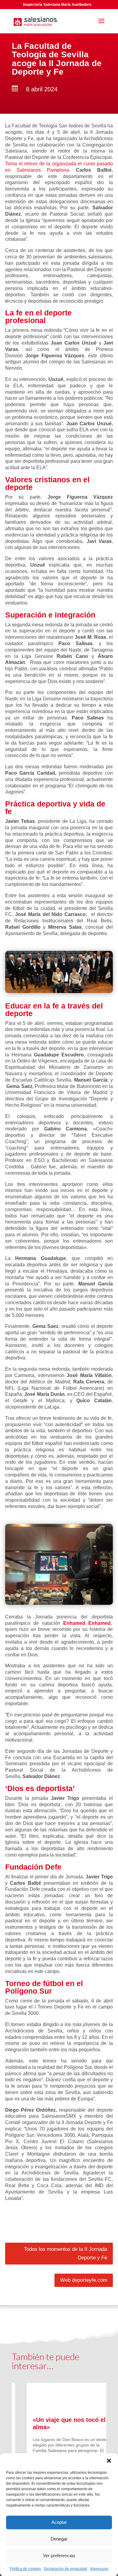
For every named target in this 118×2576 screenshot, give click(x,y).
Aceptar (59, 2522)
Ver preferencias (59, 2556)
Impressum (99, 2569)
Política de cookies (25, 2569)
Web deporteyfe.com (84, 2280)
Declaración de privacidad (66, 2569)
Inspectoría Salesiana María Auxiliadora (57, 5)
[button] (109, 2461)
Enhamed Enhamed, (87, 1623)
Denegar (59, 2539)
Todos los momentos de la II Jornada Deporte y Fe (66, 2254)
